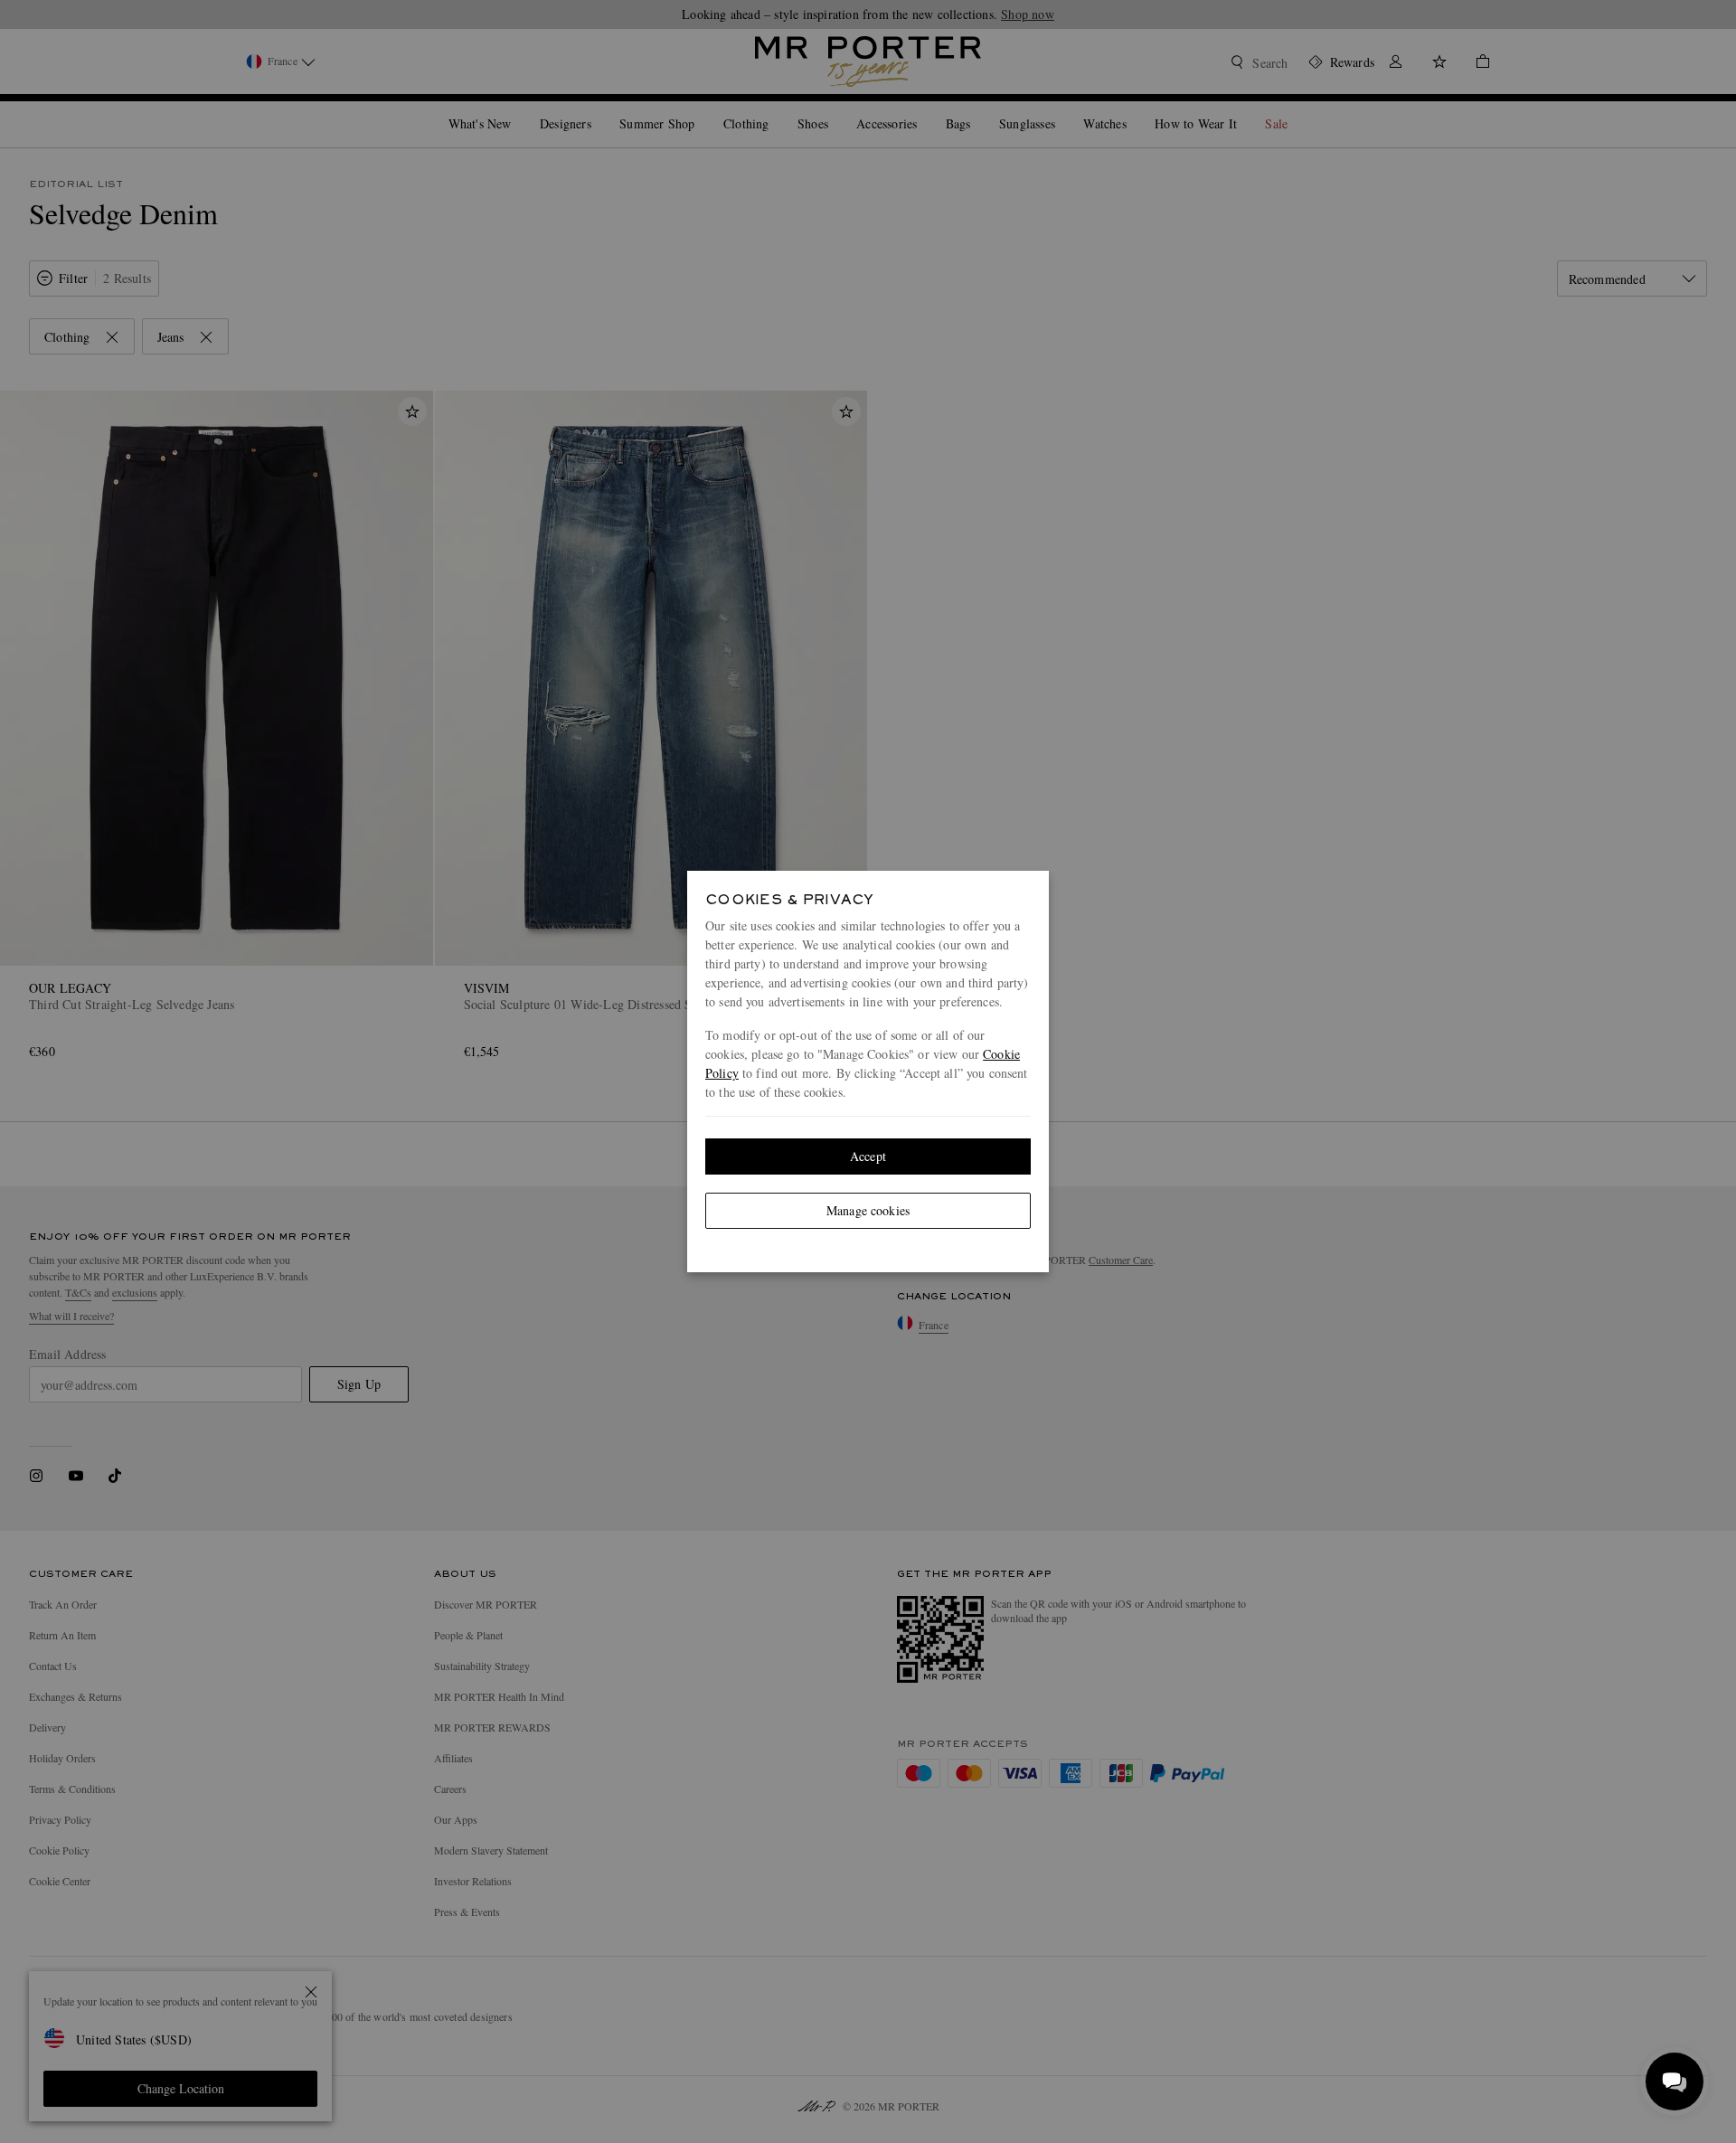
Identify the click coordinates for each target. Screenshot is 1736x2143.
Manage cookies (868, 1210)
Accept (868, 1156)
